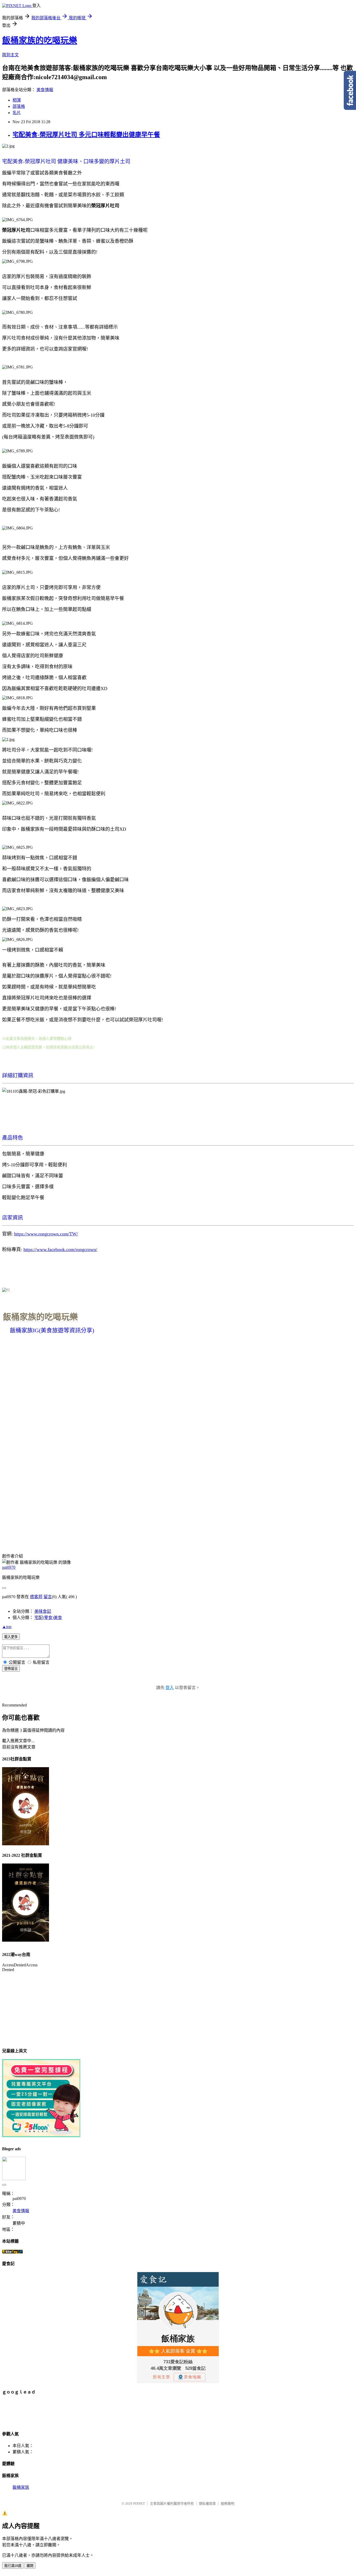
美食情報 (45, 90)
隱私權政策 (207, 2503)
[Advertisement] (97, 2412)
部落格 (19, 106)
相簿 (17, 100)
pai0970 (9, 1567)
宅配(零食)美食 (48, 1618)
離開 (30, 2566)
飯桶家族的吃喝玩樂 (40, 40)
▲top (7, 1627)
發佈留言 (11, 1669)
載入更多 (11, 1637)
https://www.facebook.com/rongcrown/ (60, 1249)
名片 (17, 113)
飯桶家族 (21, 2487)
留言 (48, 1597)
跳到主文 (10, 55)
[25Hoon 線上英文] (41, 2136)
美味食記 (43, 1611)
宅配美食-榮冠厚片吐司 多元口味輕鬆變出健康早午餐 (86, 135)
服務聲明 (228, 2503)
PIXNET (139, 2503)
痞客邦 (36, 1597)
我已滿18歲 (13, 2566)
